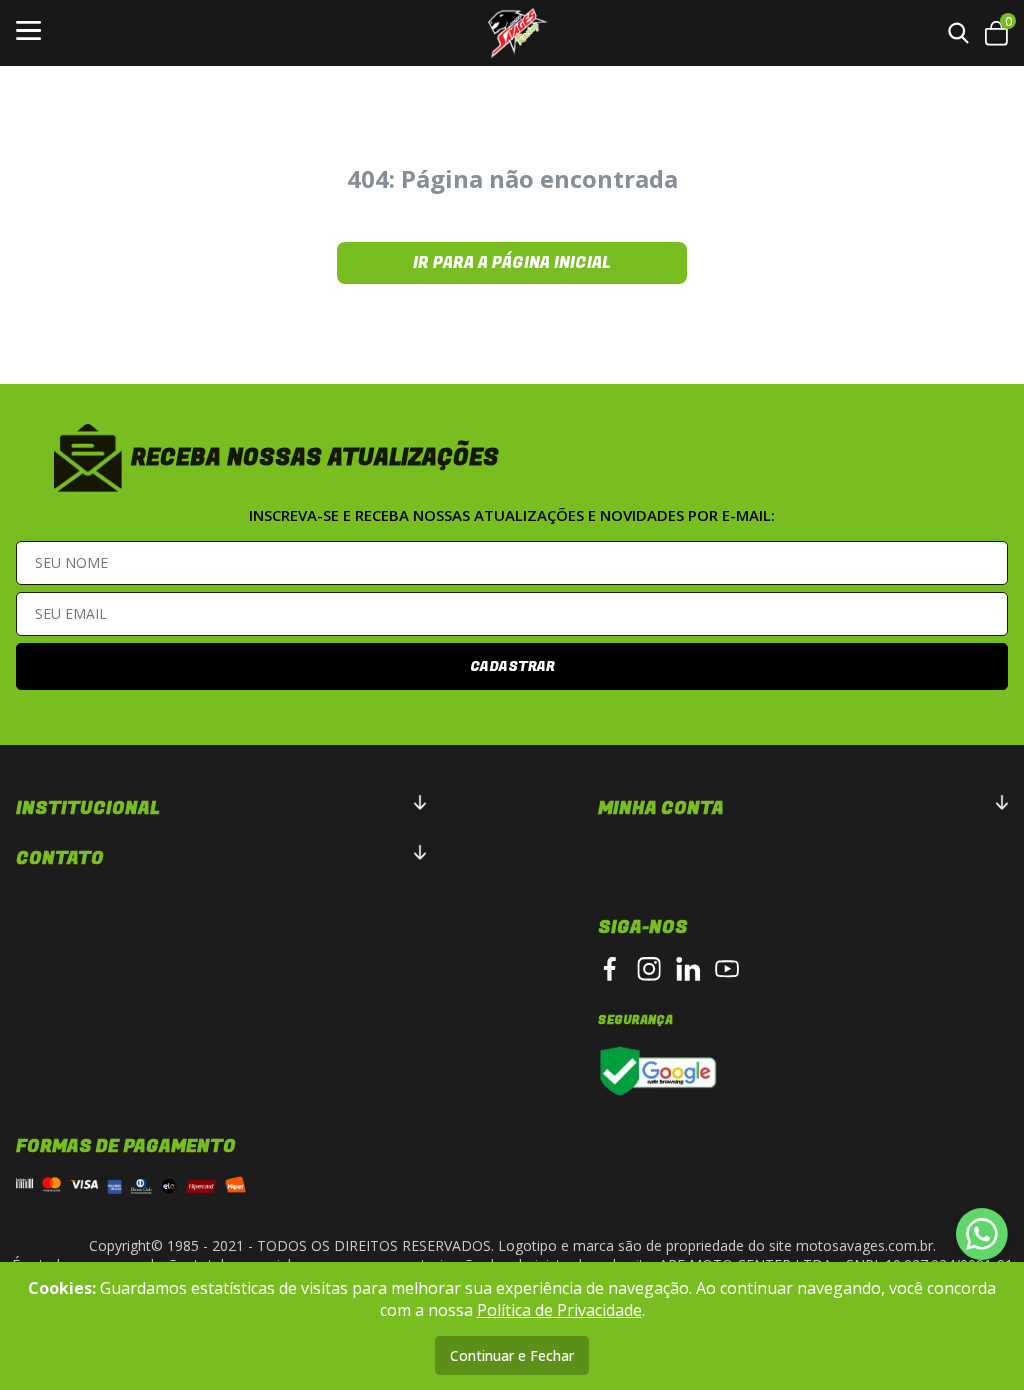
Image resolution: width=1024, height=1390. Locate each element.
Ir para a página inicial (512, 263)
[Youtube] (727, 969)
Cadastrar (512, 666)
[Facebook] (610, 969)
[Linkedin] (688, 969)
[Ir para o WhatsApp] (982, 1234)
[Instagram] (649, 969)
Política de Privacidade (559, 1310)
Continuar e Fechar (512, 1355)
